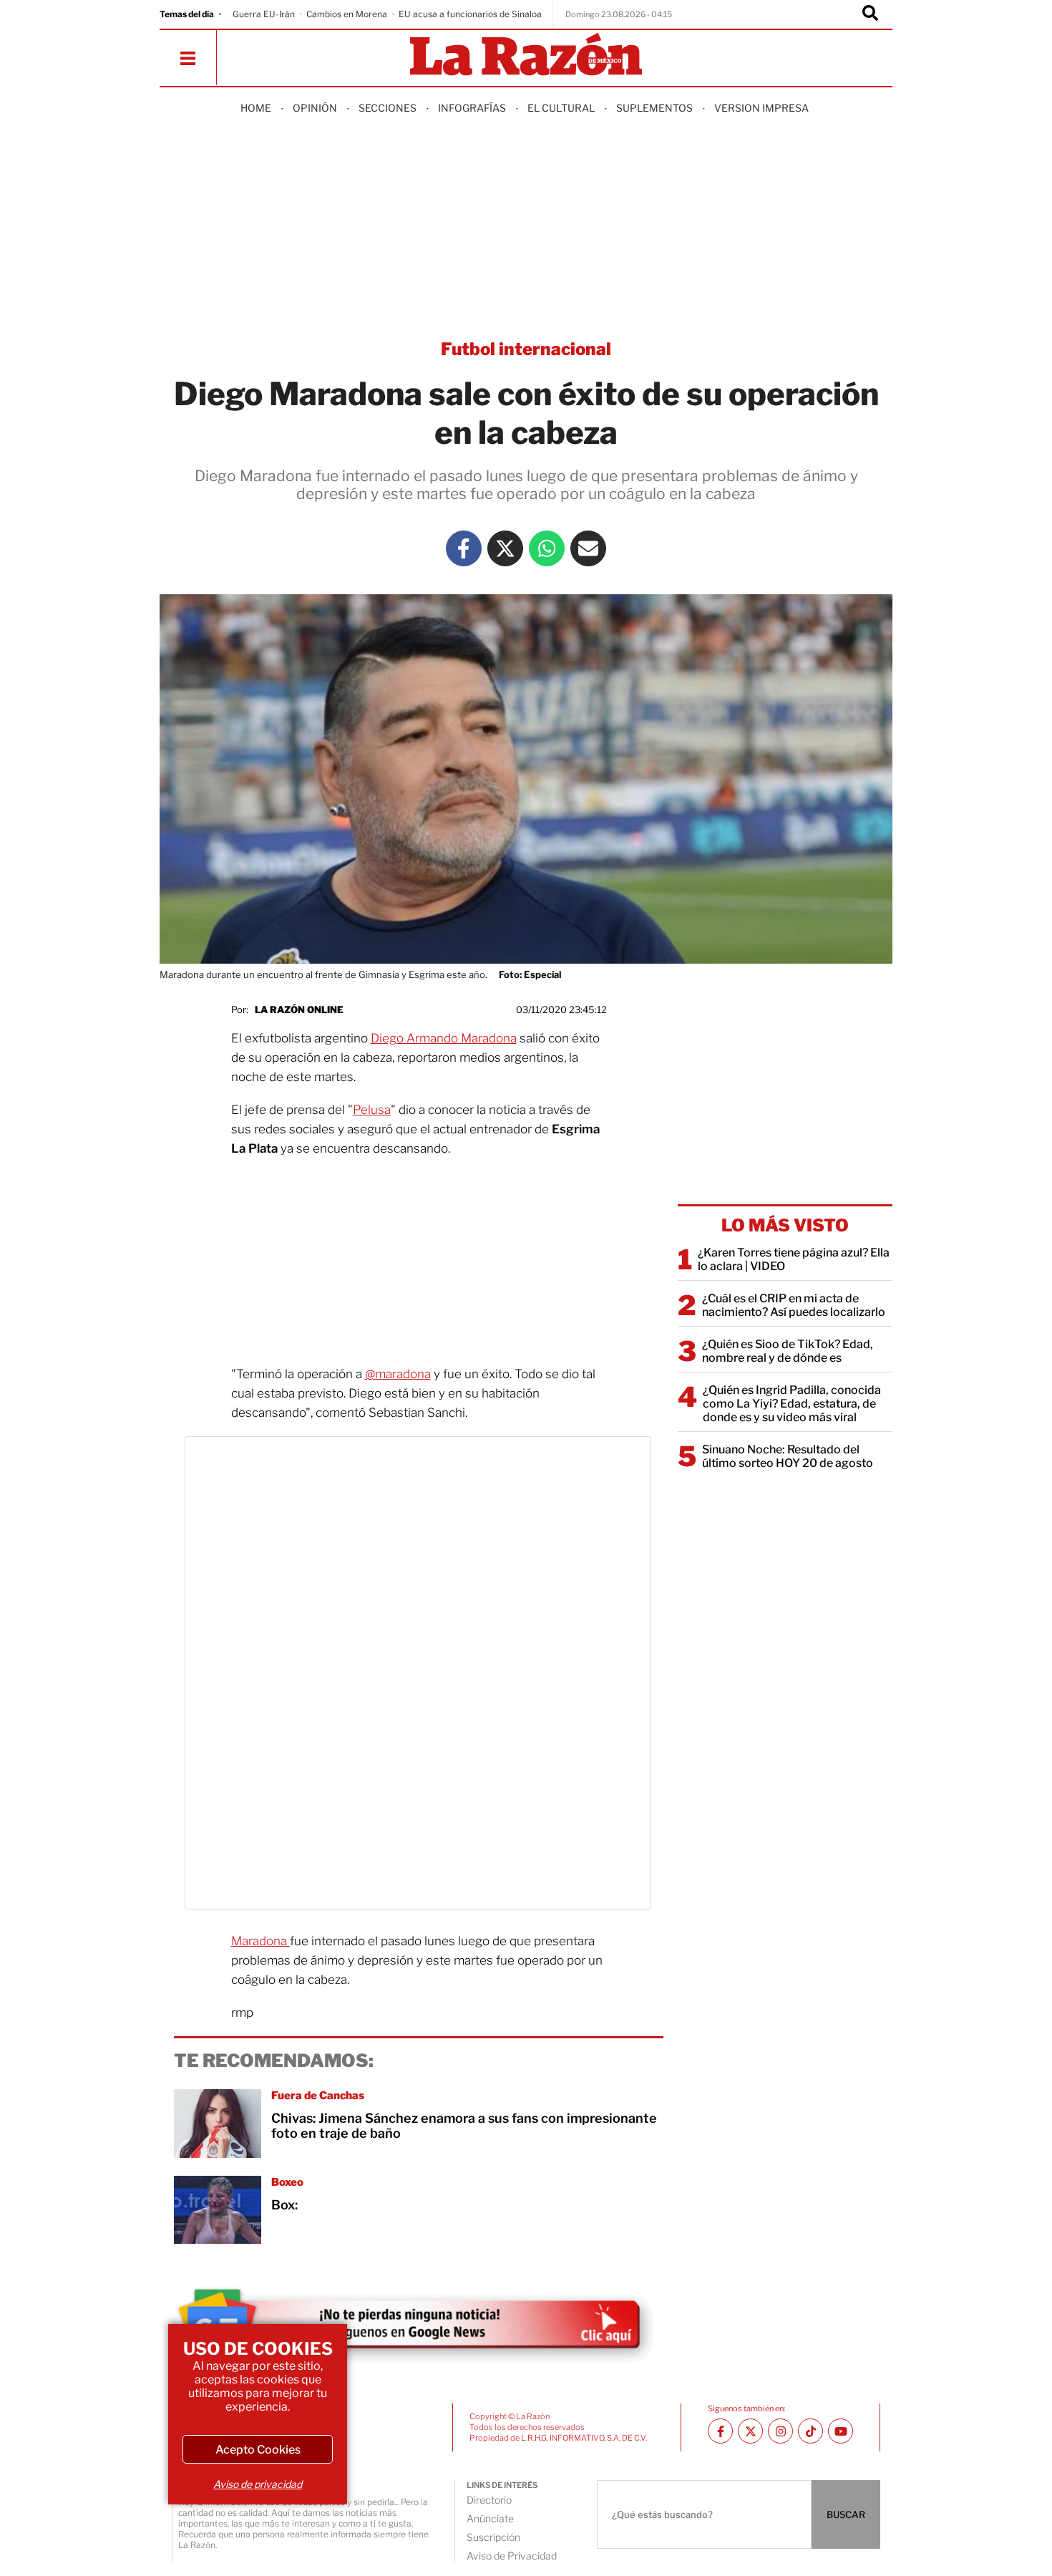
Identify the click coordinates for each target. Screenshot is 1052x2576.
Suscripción (493, 2537)
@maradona (398, 1374)
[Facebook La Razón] (464, 548)
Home (256, 108)
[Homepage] (526, 55)
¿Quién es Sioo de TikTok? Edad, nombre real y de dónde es (788, 1351)
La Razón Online (299, 1009)
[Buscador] (870, 14)
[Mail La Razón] (588, 548)
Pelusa (372, 1110)
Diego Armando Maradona (444, 1038)
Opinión (315, 108)
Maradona (260, 1941)
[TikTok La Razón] (810, 2431)
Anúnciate (490, 2518)
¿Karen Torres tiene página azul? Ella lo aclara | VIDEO (794, 1259)
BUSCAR (846, 2514)
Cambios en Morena (347, 14)
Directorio (489, 2500)
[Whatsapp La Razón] (547, 548)
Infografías (472, 108)
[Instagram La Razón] (780, 2431)
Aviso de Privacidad (512, 2556)
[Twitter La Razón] (505, 548)
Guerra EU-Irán (264, 14)
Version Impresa (761, 108)
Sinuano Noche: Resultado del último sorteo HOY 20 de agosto (788, 1456)
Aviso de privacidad (258, 2484)
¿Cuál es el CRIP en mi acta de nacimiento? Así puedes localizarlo (794, 1305)
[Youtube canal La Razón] (841, 2431)
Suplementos (654, 108)
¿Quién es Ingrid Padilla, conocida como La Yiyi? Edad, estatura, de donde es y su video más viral (792, 1404)
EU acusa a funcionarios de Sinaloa (470, 14)
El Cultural (561, 108)
